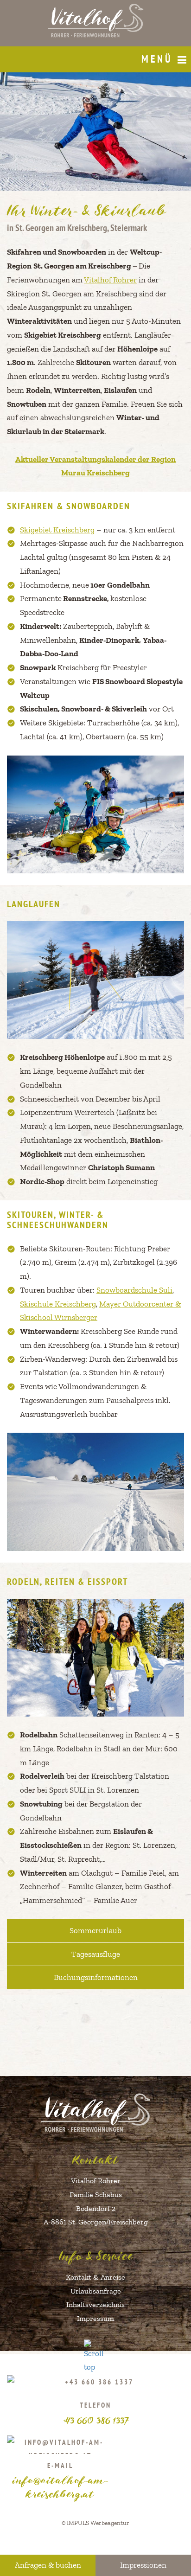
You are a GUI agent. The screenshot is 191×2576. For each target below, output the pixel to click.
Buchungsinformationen (96, 1977)
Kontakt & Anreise (95, 2277)
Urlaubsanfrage (96, 2291)
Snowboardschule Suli (134, 1290)
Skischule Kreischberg (58, 1304)
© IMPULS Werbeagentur (95, 2523)
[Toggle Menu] (182, 60)
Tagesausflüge (96, 1954)
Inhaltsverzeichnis (95, 2304)
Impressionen (143, 2565)
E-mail (60, 2480)
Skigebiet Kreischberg (57, 530)
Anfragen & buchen (48, 2565)
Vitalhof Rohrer (110, 280)
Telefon (96, 2413)
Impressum (95, 2318)
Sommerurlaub (95, 1930)
